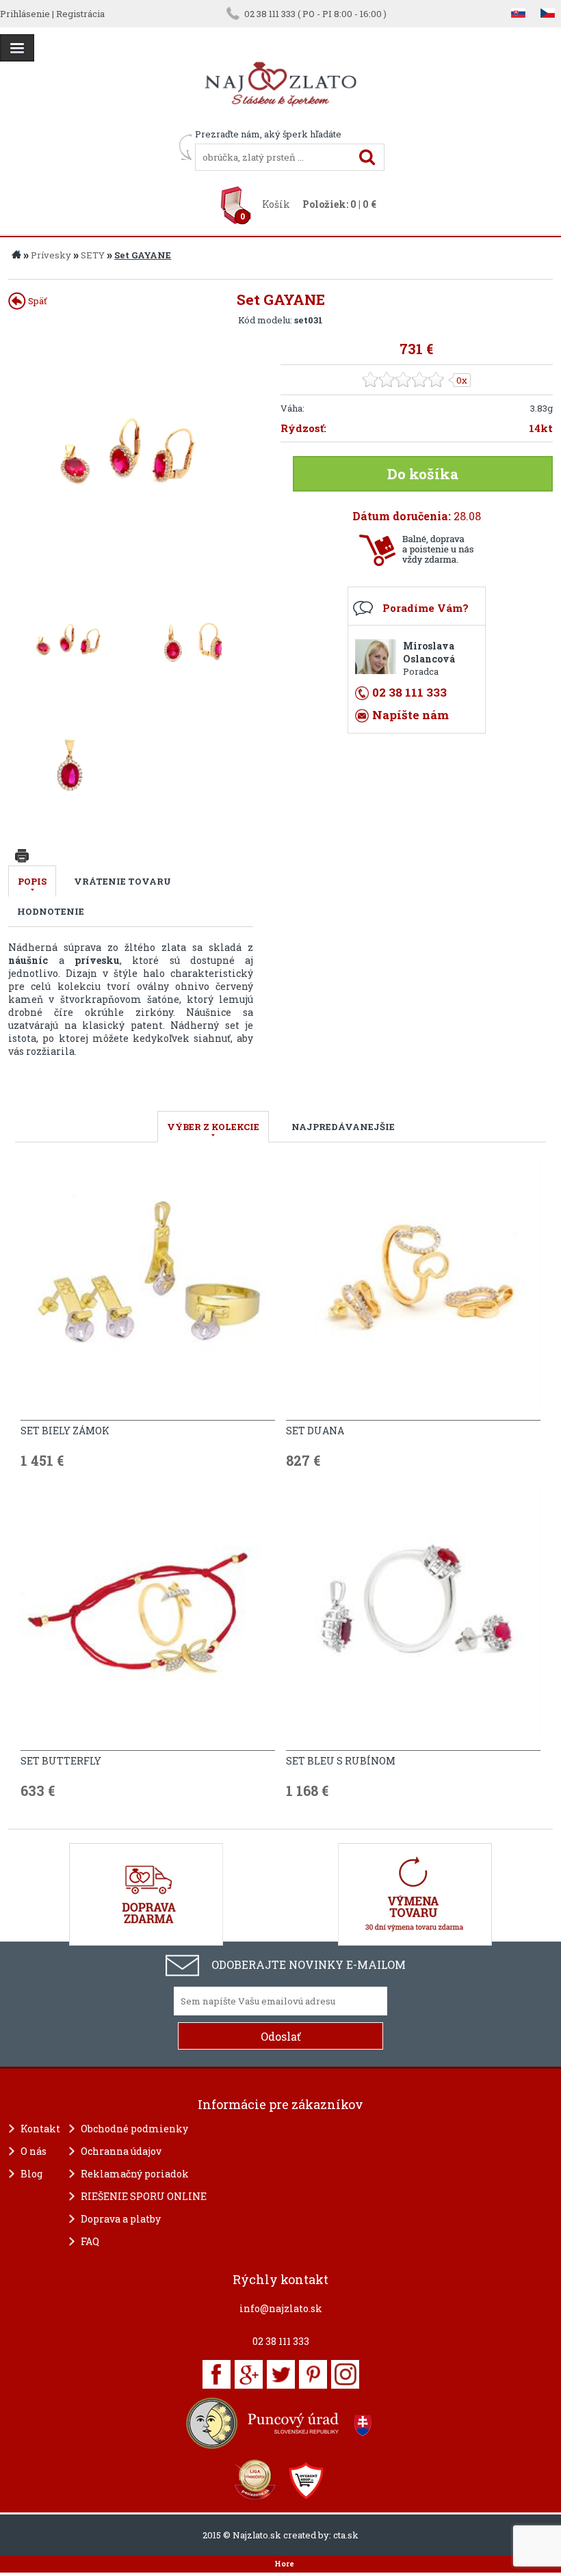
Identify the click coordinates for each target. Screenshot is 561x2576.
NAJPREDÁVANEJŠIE (343, 1127)
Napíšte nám (410, 715)
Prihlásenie (25, 14)
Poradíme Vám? (426, 608)
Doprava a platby (121, 2219)
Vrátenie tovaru (122, 881)
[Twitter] (281, 2374)
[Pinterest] (313, 2374)
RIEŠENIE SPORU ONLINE (144, 2196)
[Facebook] (217, 2374)
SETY (93, 255)
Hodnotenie (51, 911)
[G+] (249, 2374)
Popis (32, 881)
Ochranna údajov (121, 2151)
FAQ (90, 2241)
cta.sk (346, 2535)
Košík (276, 204)
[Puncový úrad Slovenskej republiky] (280, 2423)
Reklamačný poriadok (135, 2174)
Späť (37, 301)
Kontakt (40, 2129)
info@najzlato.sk (281, 2308)
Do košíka (423, 474)
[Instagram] (345, 2374)
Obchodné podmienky (134, 2129)
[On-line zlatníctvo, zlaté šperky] (17, 48)
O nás (34, 2151)
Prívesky (51, 255)
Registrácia (80, 14)
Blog (31, 2174)
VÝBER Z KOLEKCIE (213, 1127)
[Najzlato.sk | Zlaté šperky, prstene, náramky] (280, 122)
